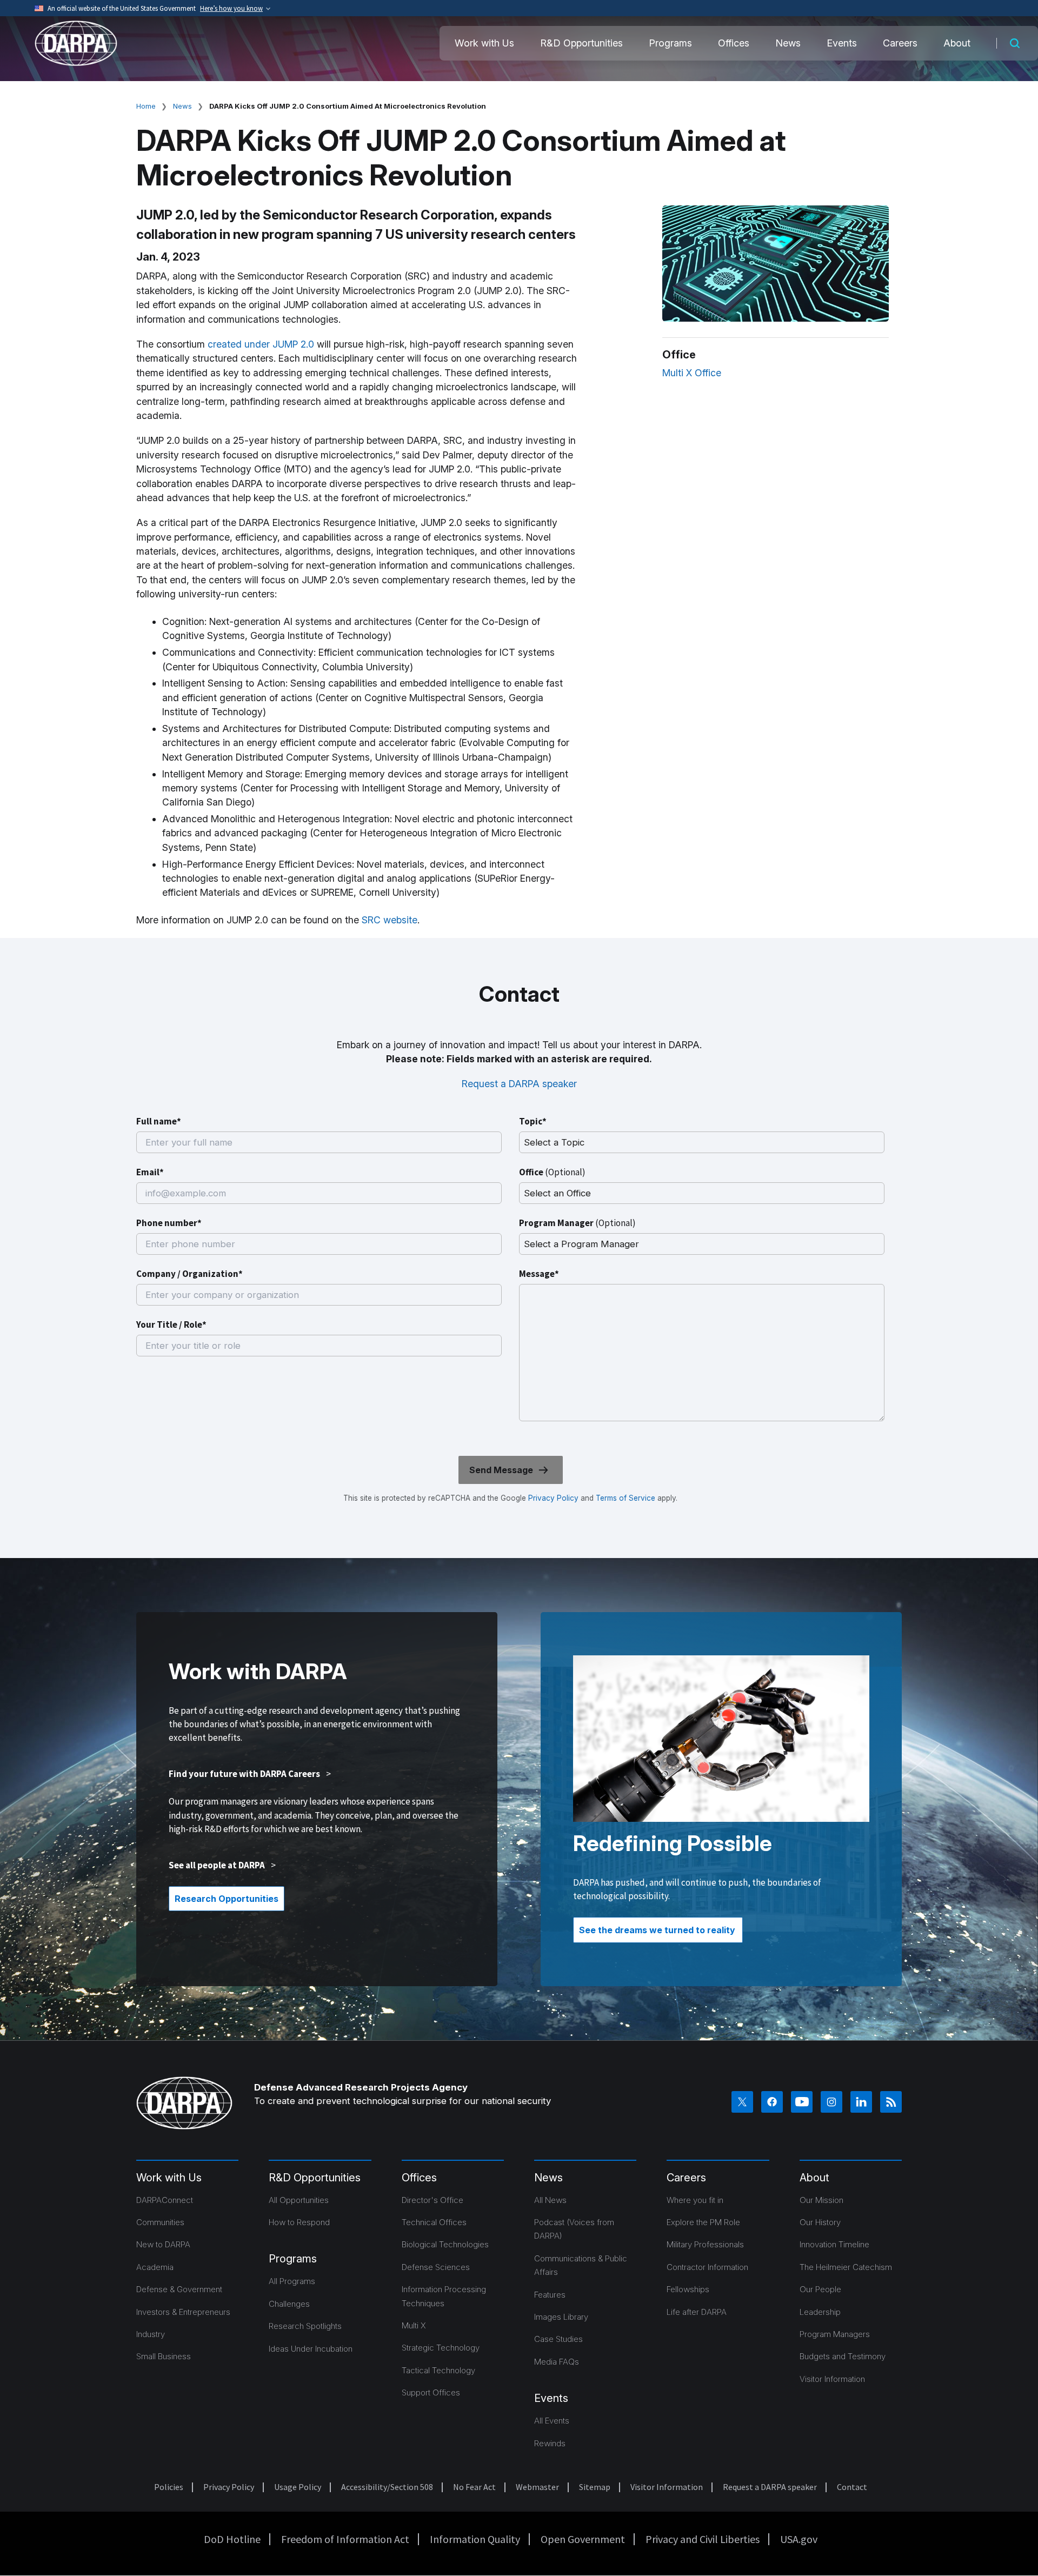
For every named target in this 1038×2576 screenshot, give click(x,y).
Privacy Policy (553, 1498)
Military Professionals (705, 2244)
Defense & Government (179, 2289)
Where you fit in (695, 2200)
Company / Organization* (189, 1274)
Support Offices (431, 2392)
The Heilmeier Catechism (846, 2267)
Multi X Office (692, 373)
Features (550, 2295)
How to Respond (299, 2222)
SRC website (390, 920)
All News (550, 2200)
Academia (155, 2267)
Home (146, 106)
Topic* (533, 1121)
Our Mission (821, 2200)
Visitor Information (832, 2379)
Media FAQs (557, 2362)
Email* (150, 1172)
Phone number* (169, 1223)
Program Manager (577, 1223)
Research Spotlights (305, 2326)
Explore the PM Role (703, 2222)
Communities (160, 2222)
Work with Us (484, 43)
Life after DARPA (697, 2312)
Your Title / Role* (171, 1324)
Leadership (820, 2312)
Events (842, 43)
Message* (539, 1274)
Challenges (289, 2304)
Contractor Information (707, 2267)
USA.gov (799, 2539)
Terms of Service (624, 1498)
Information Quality (475, 2539)
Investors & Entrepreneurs (183, 2312)
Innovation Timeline (834, 2244)
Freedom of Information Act (345, 2539)
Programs (670, 43)
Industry (151, 2334)
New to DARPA (163, 2244)
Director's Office (432, 2200)
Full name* (159, 1121)
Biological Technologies (445, 2244)
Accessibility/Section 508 (387, 2487)
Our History (820, 2222)
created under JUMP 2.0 (261, 344)
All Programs (292, 2281)
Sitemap (595, 2487)
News (788, 43)
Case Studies (558, 2339)
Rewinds (550, 2443)
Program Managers (835, 2334)
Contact (852, 2487)
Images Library (561, 2317)
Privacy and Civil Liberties (703, 2539)
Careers (900, 43)
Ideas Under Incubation (311, 2349)
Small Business (164, 2356)
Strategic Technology (441, 2348)
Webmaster (537, 2487)
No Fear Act (474, 2487)
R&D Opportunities (581, 43)
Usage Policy (298, 2487)
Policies (169, 2487)
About (957, 43)
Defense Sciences (436, 2267)
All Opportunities (299, 2200)
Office (552, 1172)
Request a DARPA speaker (519, 1084)
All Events (552, 2421)
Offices (734, 43)
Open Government (583, 2539)
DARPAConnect (165, 2200)
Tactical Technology (438, 2370)
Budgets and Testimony (843, 2356)
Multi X (414, 2325)
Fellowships (688, 2289)
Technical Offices (434, 2222)
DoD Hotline (232, 2539)
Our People (820, 2289)
